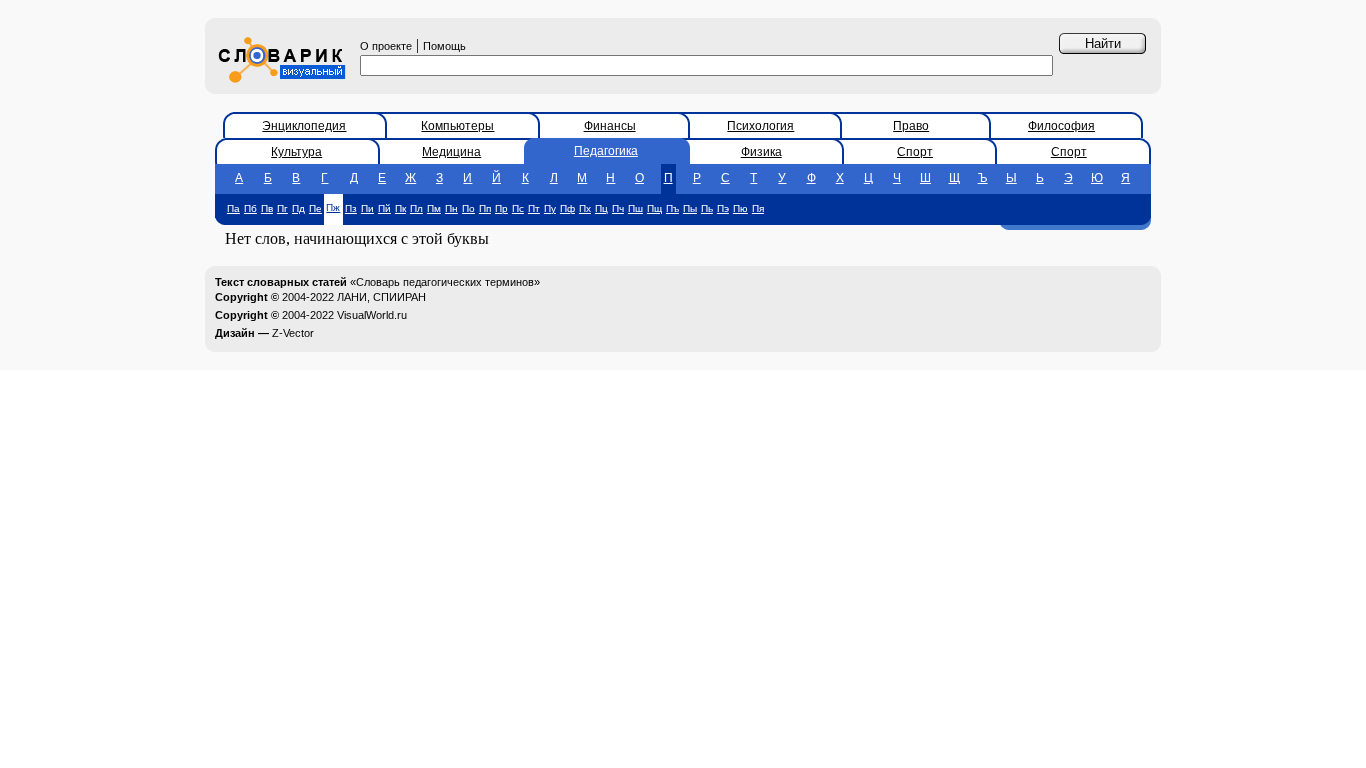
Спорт (915, 152)
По (468, 208)
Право (911, 126)
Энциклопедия (304, 126)
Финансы (610, 126)
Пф (567, 208)
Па (233, 208)
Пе (315, 208)
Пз (351, 208)
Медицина (451, 152)
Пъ (672, 208)
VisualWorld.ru (372, 315)
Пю (740, 208)
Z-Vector (293, 333)
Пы (690, 208)
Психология (760, 126)
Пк (400, 208)
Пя (758, 208)
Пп (485, 208)
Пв (267, 208)
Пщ (654, 208)
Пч (618, 208)
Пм (434, 208)
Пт (534, 208)
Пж (333, 207)
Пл (416, 208)
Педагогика (606, 151)
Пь (707, 208)
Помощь (444, 46)
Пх (585, 208)
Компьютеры (457, 126)
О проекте (386, 46)
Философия (1061, 126)
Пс (518, 208)
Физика (761, 152)
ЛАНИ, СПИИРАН (381, 297)
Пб (250, 208)
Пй (384, 208)
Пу (550, 208)
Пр (501, 208)
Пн (451, 208)
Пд (298, 208)
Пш (635, 208)
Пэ (723, 208)
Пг (282, 208)
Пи (367, 208)
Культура (296, 152)
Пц (601, 208)
